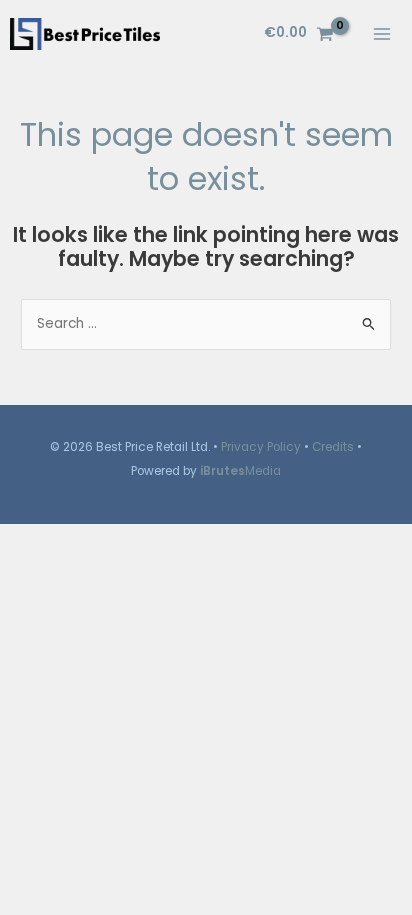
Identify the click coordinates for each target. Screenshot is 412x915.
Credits (333, 447)
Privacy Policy (261, 447)
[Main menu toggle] (382, 33)
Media (240, 471)
